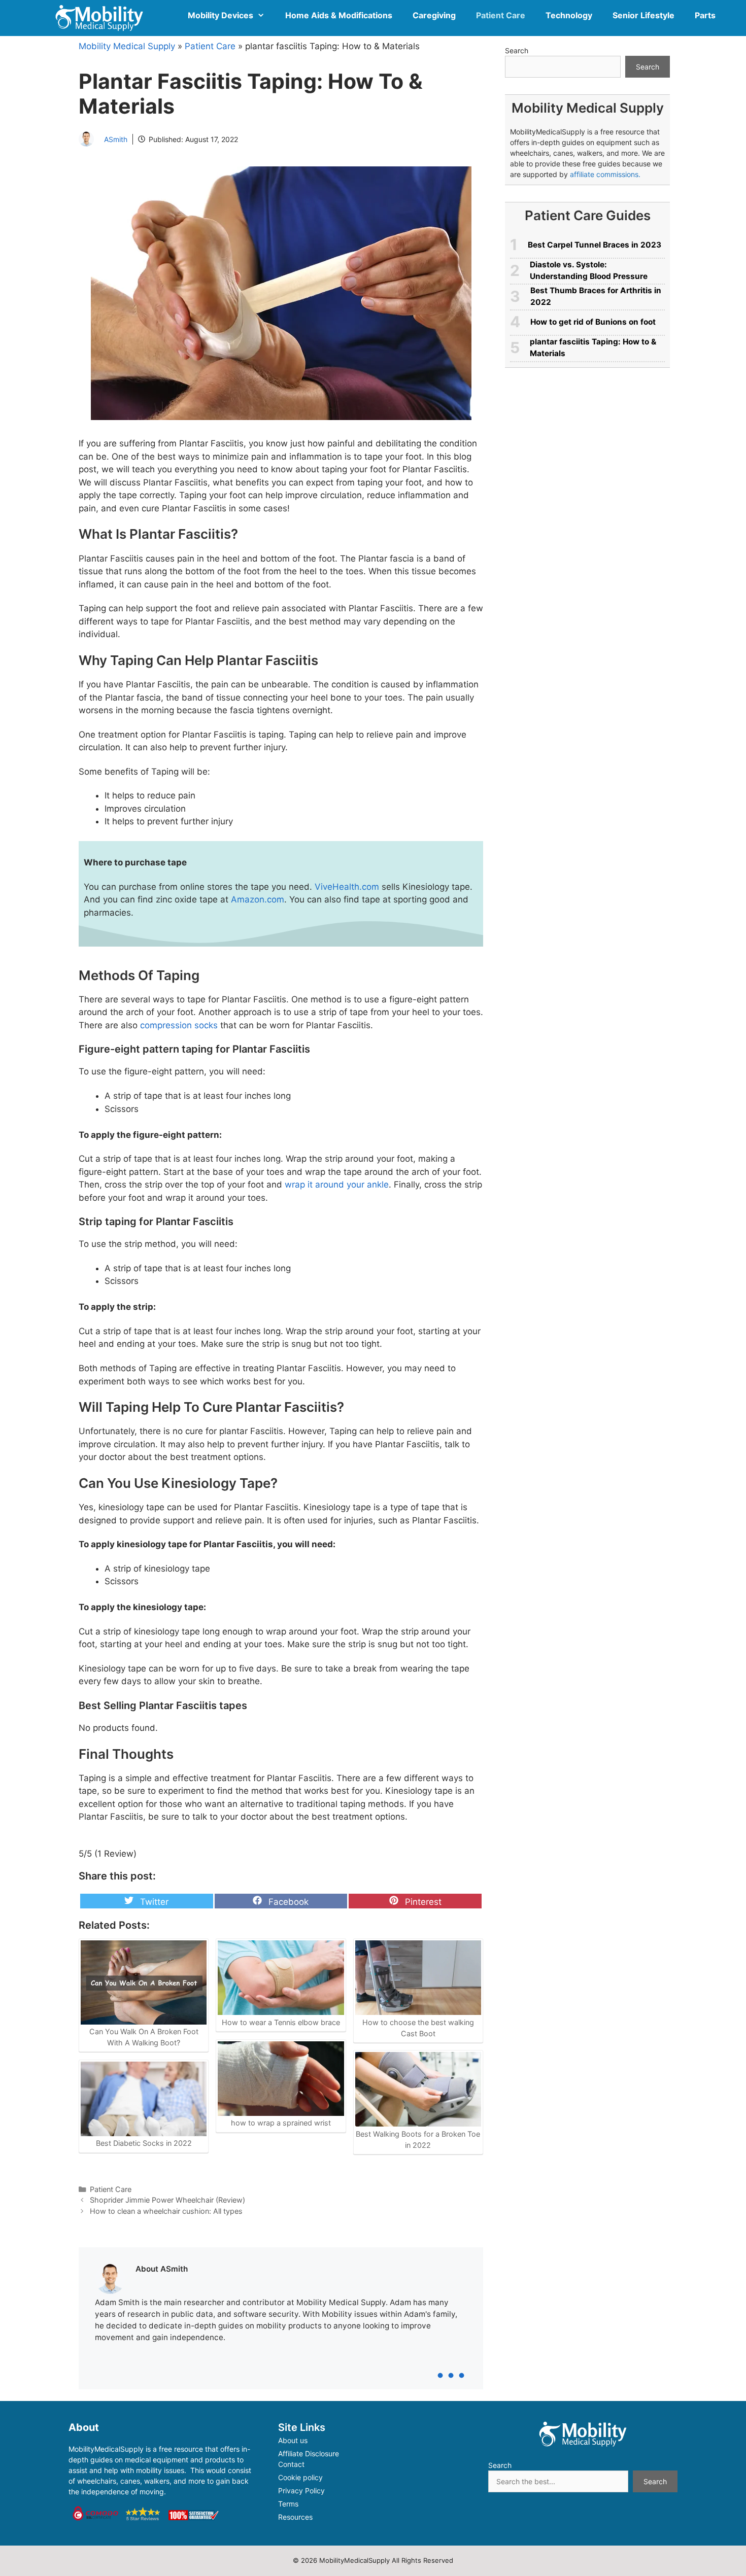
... (451, 2363)
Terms (288, 2504)
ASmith (116, 139)
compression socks (179, 1025)
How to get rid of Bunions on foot (593, 322)
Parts (705, 15)
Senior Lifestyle (643, 15)
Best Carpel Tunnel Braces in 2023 (595, 245)
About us (293, 2440)
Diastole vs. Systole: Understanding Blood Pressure (589, 270)
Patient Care (501, 15)
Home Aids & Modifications (339, 15)
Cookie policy (300, 2477)
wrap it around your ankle (335, 1185)
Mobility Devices (221, 15)
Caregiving (434, 15)
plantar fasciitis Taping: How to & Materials (593, 347)
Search (517, 50)
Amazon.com (258, 899)
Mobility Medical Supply (127, 46)
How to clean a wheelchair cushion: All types (166, 2211)
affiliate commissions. (605, 174)
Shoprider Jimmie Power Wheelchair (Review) (167, 2200)
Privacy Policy (301, 2491)
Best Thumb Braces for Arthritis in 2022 (596, 296)
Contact (291, 2464)
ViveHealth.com (347, 887)
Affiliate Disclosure (309, 2453)
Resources (295, 2517)
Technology (569, 15)
